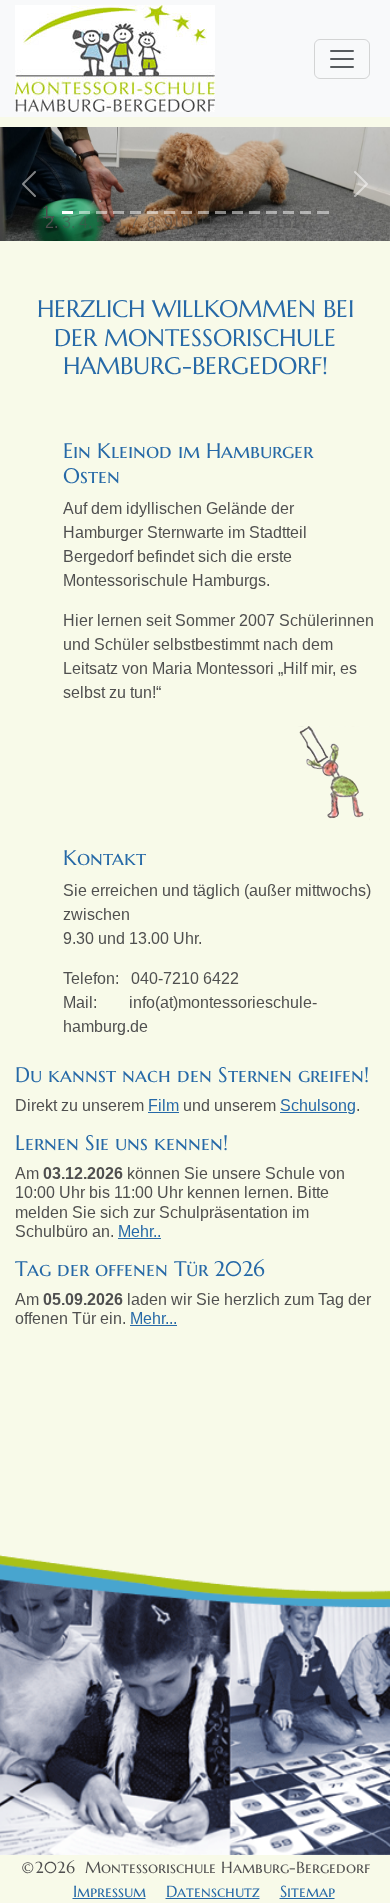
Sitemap (307, 1891)
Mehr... (153, 1318)
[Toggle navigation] (342, 59)
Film (163, 1105)
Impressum (109, 1891)
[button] (29, 184)
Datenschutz (213, 1891)
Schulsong (318, 1105)
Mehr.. (139, 1231)
